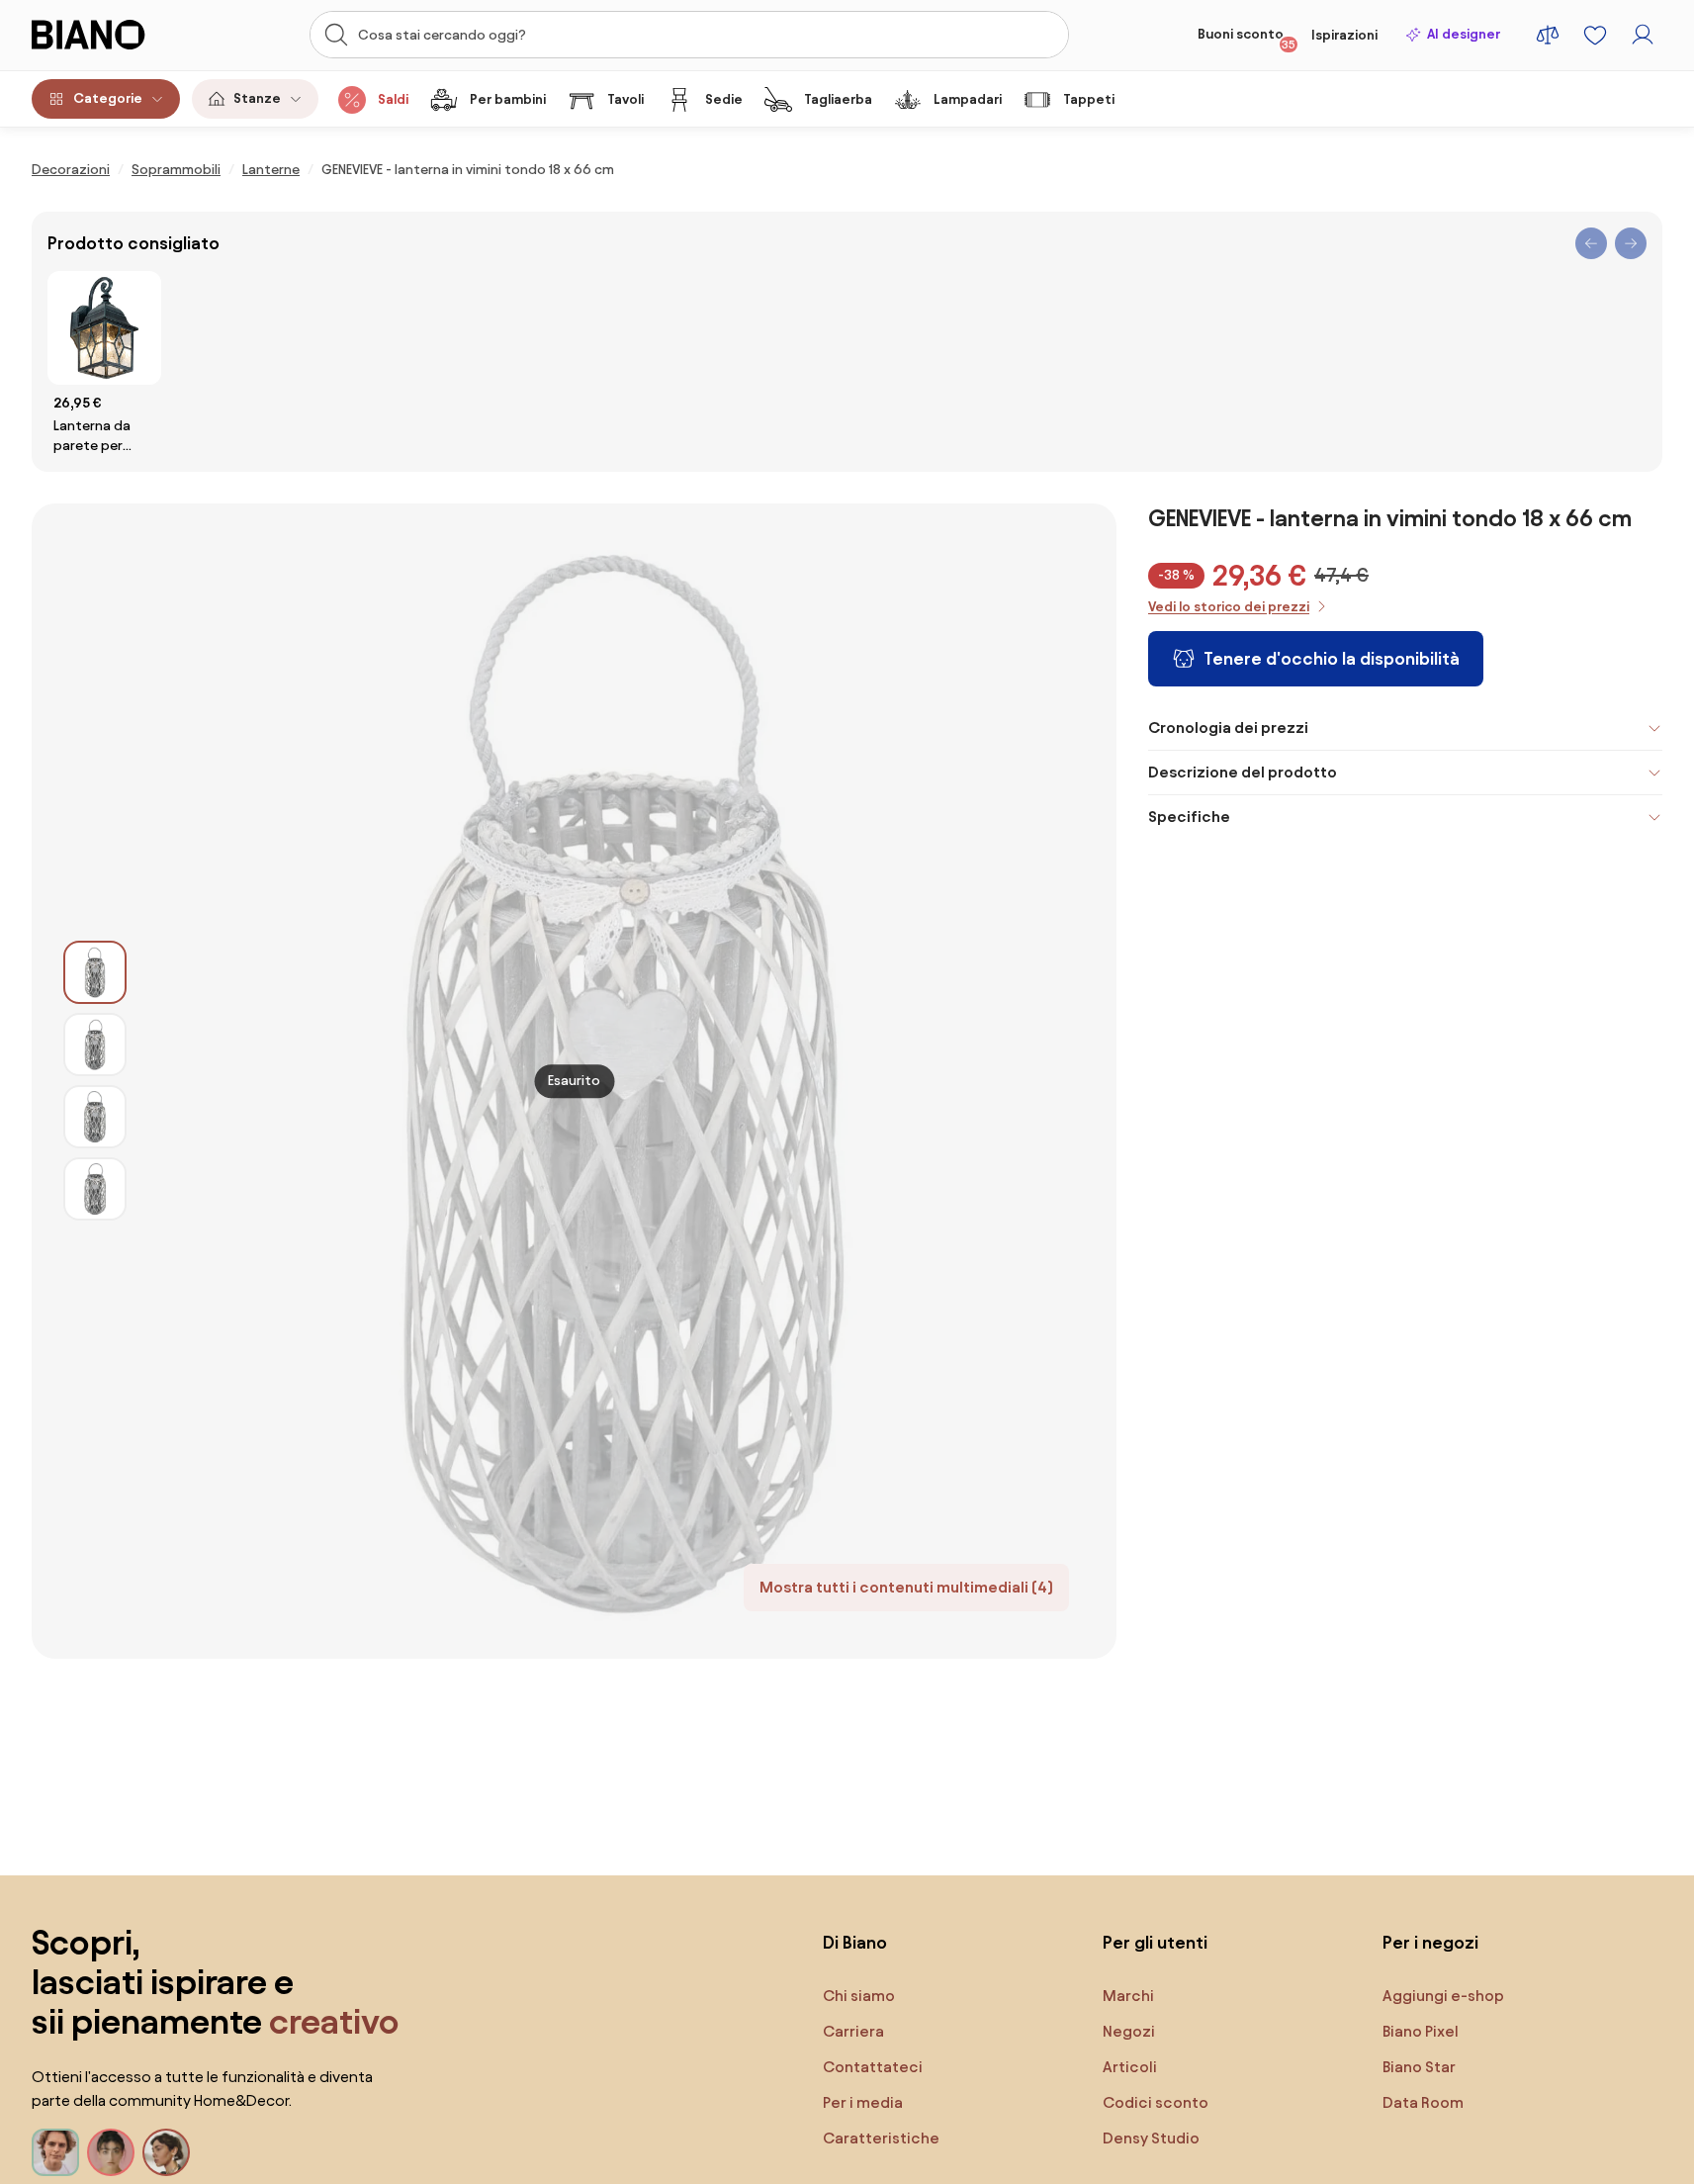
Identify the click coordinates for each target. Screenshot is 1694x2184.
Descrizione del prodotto (1243, 772)
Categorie (108, 98)
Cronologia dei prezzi (1228, 728)
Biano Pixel (1421, 2031)
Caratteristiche (881, 2138)
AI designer (1464, 34)
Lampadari (968, 99)
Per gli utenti (1155, 1942)
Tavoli (625, 99)
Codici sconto (1156, 2102)
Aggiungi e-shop (1443, 1996)
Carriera (853, 2031)
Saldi (393, 99)
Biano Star (1419, 2067)
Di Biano (855, 1942)
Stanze (257, 98)
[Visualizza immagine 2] (95, 1045)
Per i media (863, 2102)
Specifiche (1189, 817)
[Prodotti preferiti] (1595, 35)
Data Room (1423, 2102)
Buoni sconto (1247, 39)
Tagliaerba (838, 99)
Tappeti (1089, 99)
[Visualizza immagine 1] (95, 972)
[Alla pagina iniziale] (112, 35)
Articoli (1130, 2067)
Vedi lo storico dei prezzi (1229, 607)
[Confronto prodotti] (1548, 35)
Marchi (1128, 1996)
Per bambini (508, 99)
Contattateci (873, 2067)
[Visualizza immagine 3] (95, 1117)
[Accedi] (1643, 35)
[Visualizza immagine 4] (95, 1189)
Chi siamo (859, 1996)
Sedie (724, 99)
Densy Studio (1151, 2138)
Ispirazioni (1344, 35)
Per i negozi (1430, 1942)
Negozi (1129, 2031)
